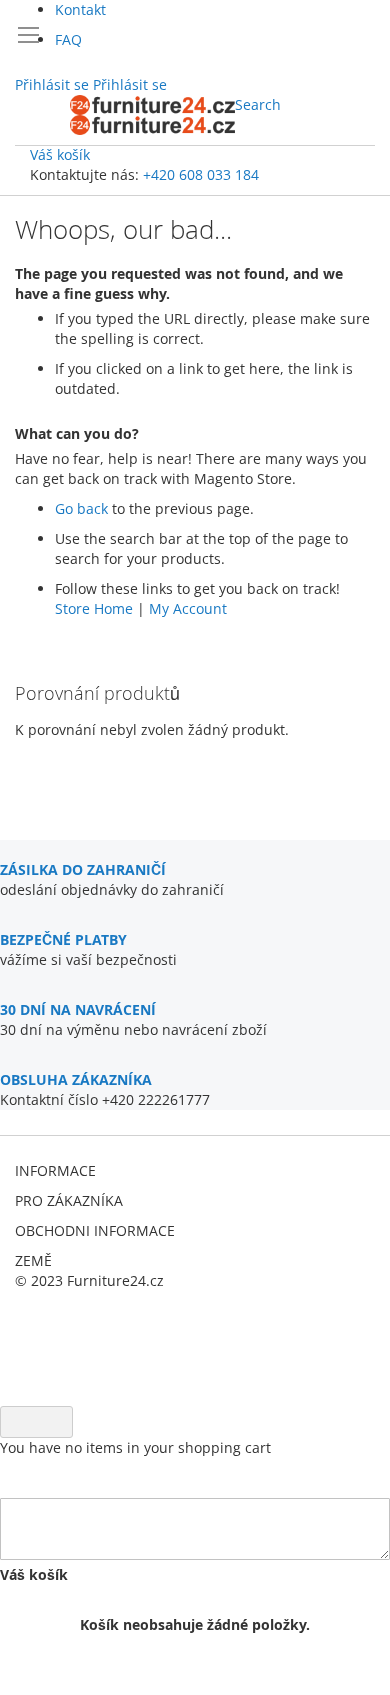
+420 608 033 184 (201, 174)
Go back (81, 508)
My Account (188, 608)
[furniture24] (152, 115)
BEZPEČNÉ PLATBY (63, 939)
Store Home (94, 608)
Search (258, 104)
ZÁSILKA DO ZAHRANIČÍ (83, 869)
